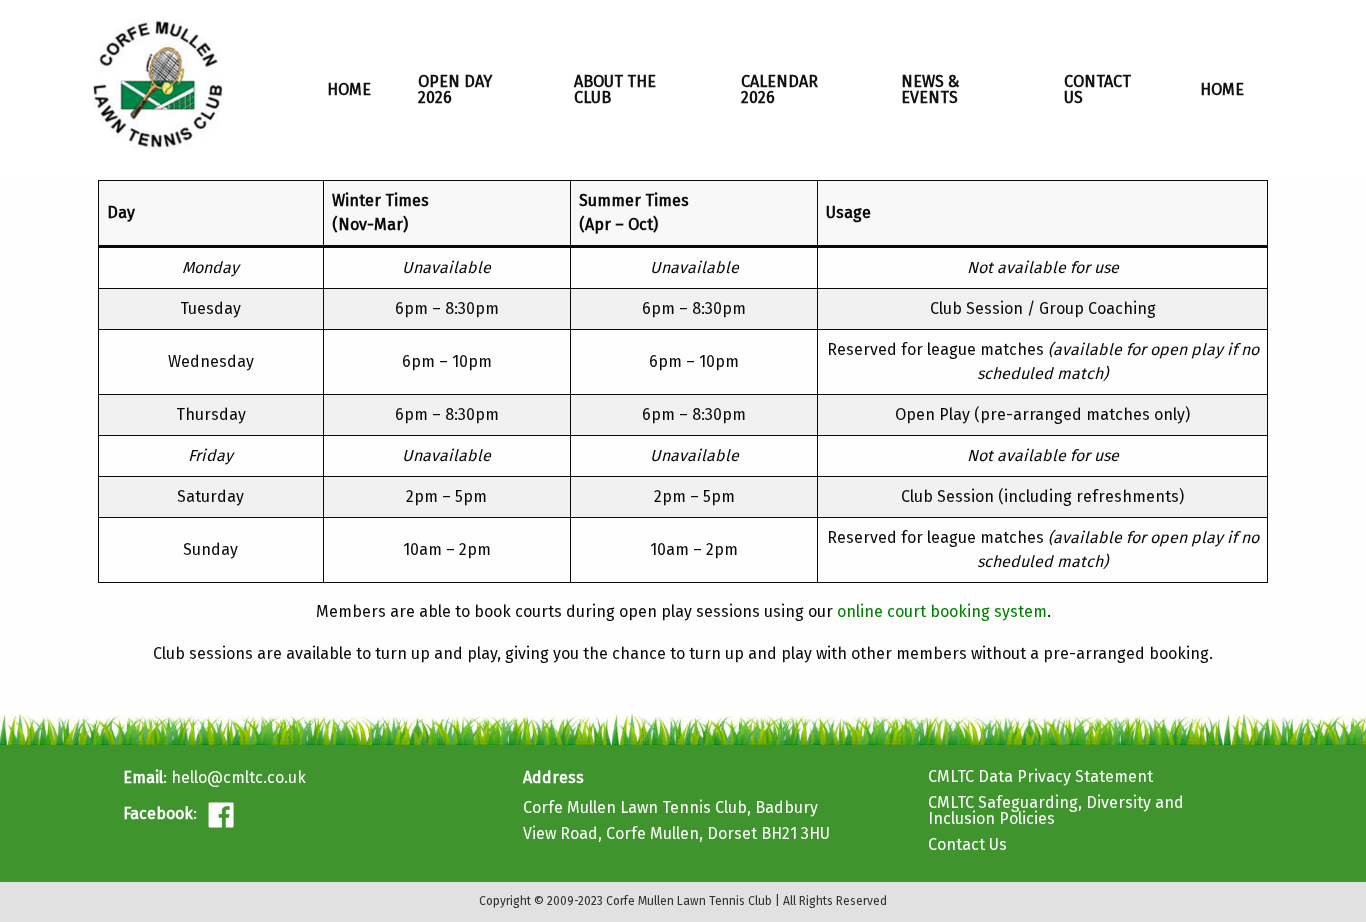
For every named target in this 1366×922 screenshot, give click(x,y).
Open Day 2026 (455, 89)
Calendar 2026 (779, 89)
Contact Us (1097, 89)
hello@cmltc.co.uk (238, 777)
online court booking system (942, 611)
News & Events (930, 89)
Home (349, 89)
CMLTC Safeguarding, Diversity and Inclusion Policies (1056, 810)
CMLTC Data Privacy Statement (1040, 776)
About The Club (615, 89)
